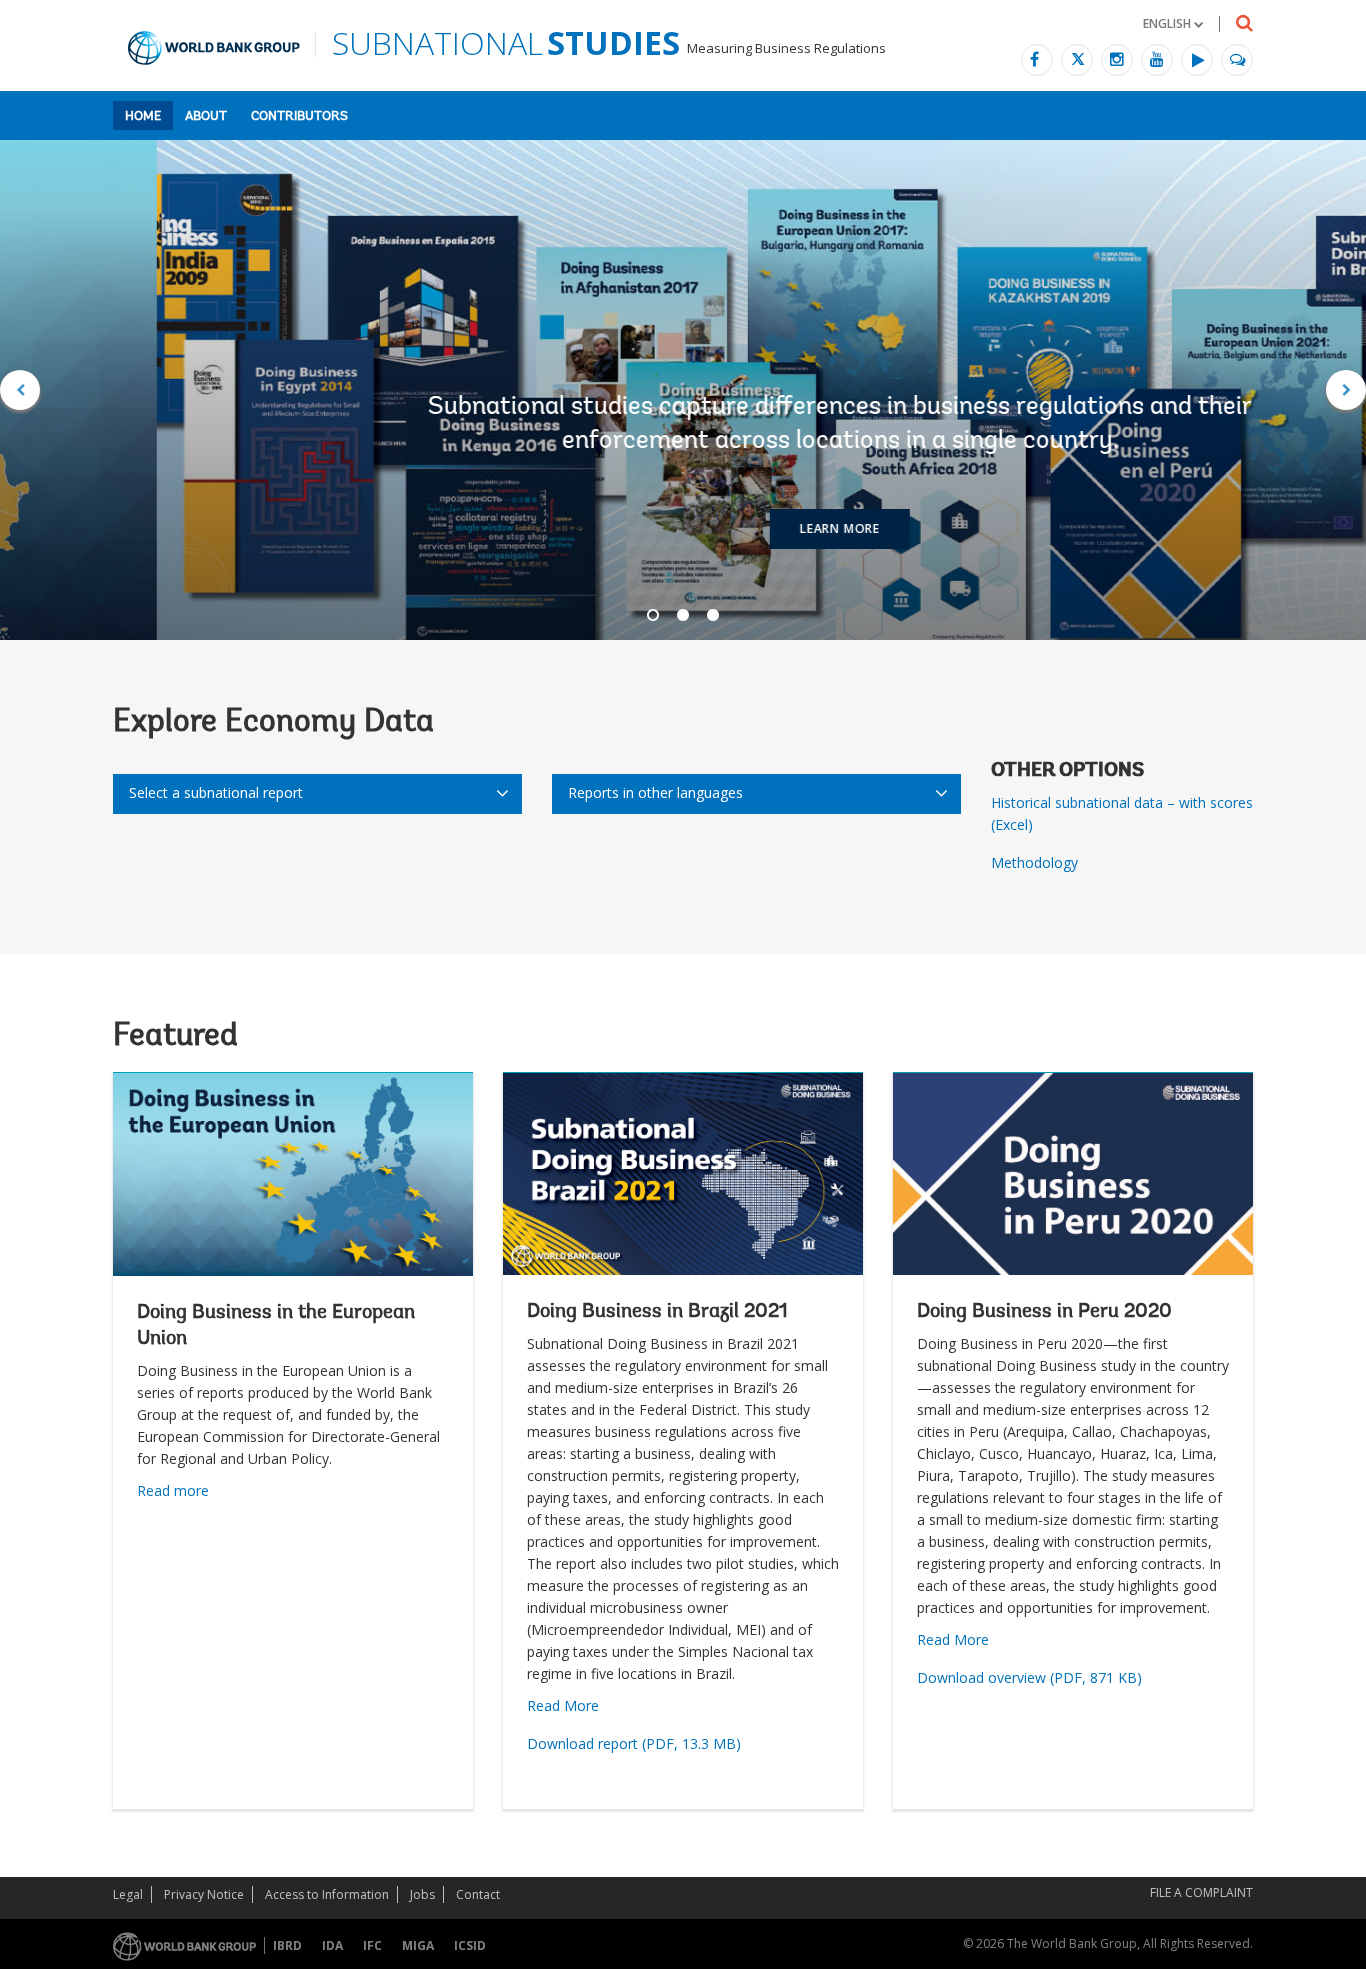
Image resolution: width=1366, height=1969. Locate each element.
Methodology (1034, 862)
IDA (332, 1945)
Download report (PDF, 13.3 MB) (634, 1743)
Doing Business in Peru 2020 (1044, 1312)
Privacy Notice (204, 1894)
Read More (563, 1705)
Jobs (422, 1894)
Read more (173, 1490)
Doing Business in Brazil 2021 (657, 1312)
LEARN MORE (683, 528)
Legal (128, 1894)
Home (143, 116)
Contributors (299, 116)
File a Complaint (1201, 1892)
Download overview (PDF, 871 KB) (1029, 1677)
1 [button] (653, 615)
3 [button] (713, 615)
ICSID (470, 1945)
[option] (683, 390)
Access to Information (327, 1894)
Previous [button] (20, 390)
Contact (478, 1894)
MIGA (418, 1945)
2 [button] (683, 615)
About (206, 116)
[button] (1173, 23)
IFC (372, 1945)
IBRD (287, 1945)
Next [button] (1346, 390)
